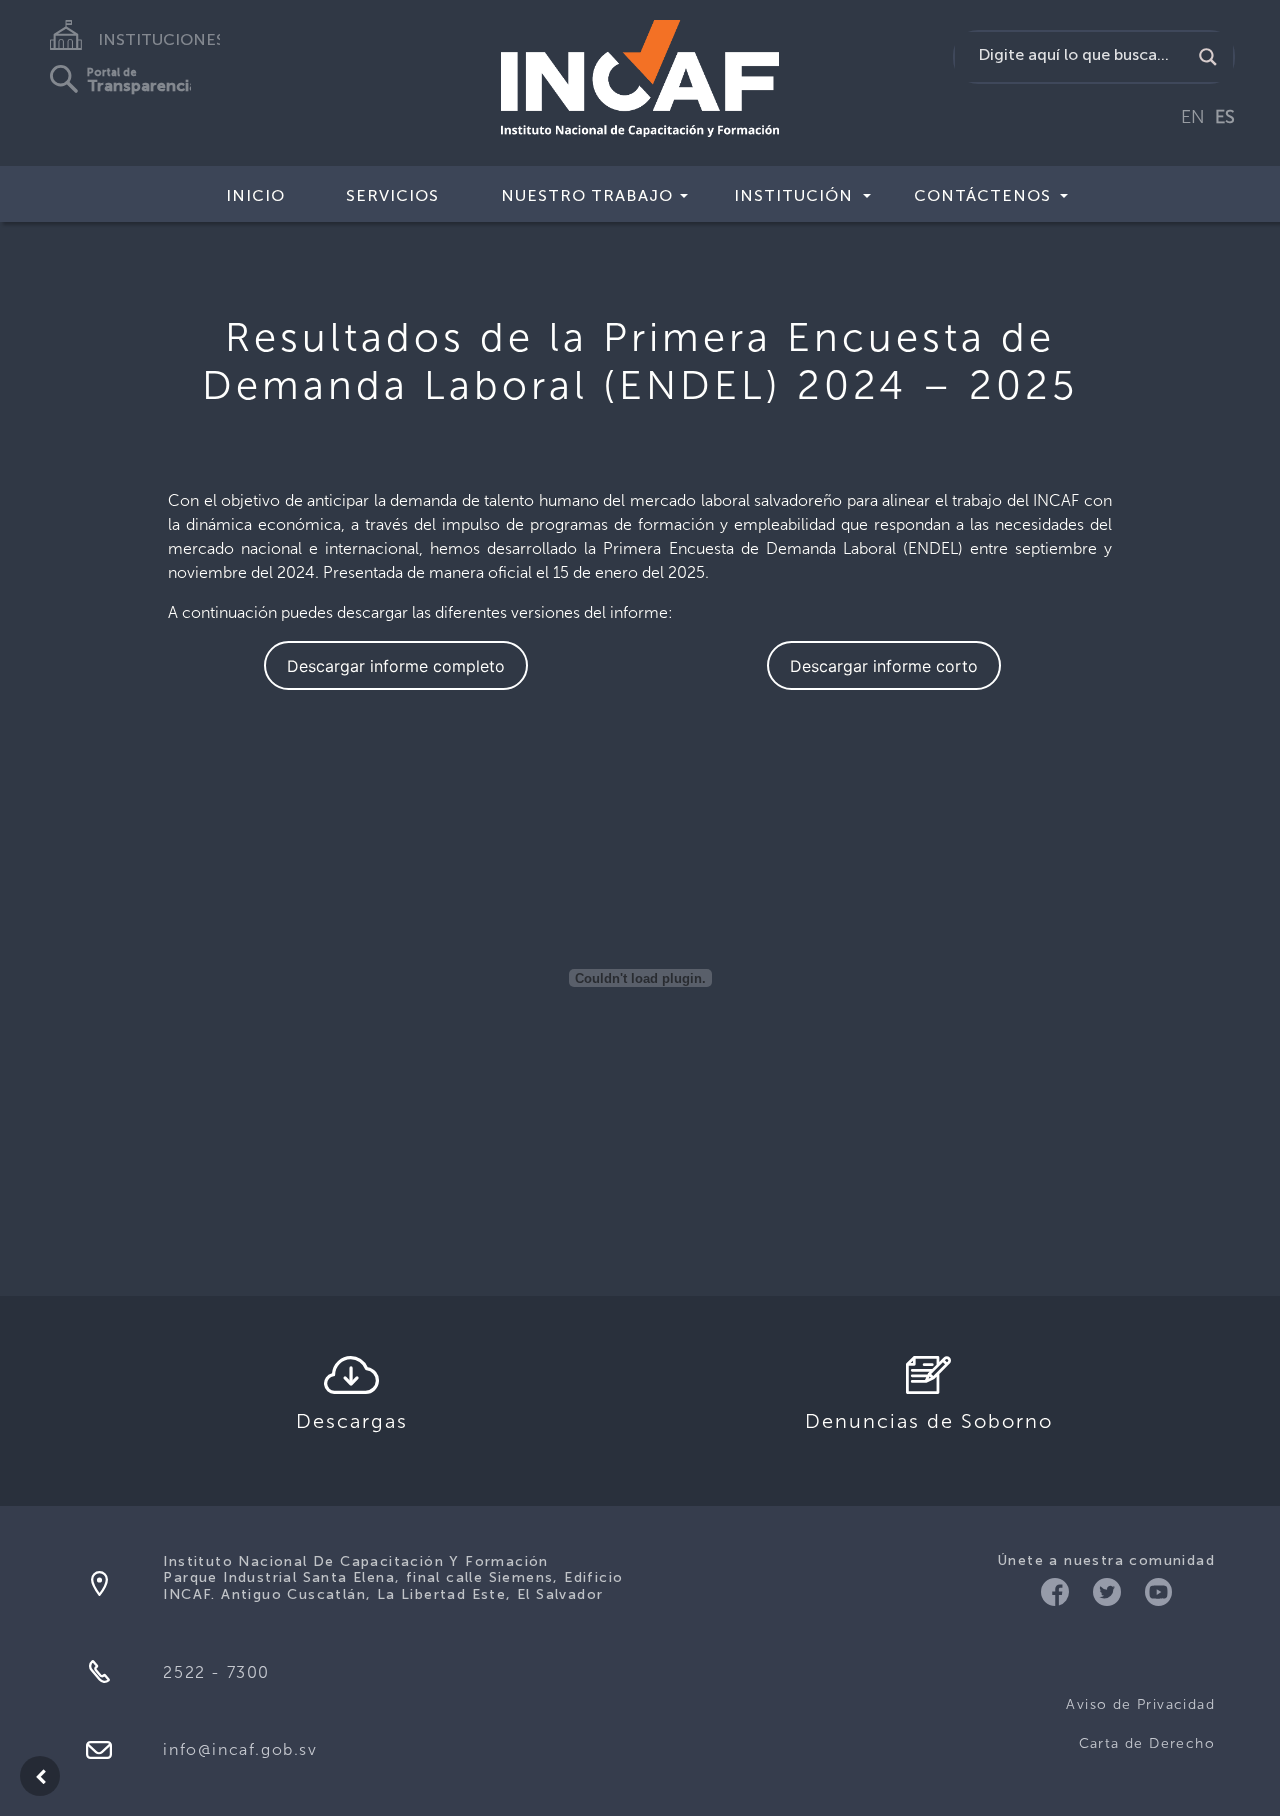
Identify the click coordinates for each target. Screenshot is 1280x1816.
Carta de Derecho (1147, 1743)
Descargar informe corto (884, 666)
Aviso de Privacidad (1140, 1704)
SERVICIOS (392, 195)
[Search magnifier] (1208, 57)
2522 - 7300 (216, 1672)
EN (1193, 117)
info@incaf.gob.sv (240, 1749)
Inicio (255, 195)
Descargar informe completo (396, 666)
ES (1225, 117)
